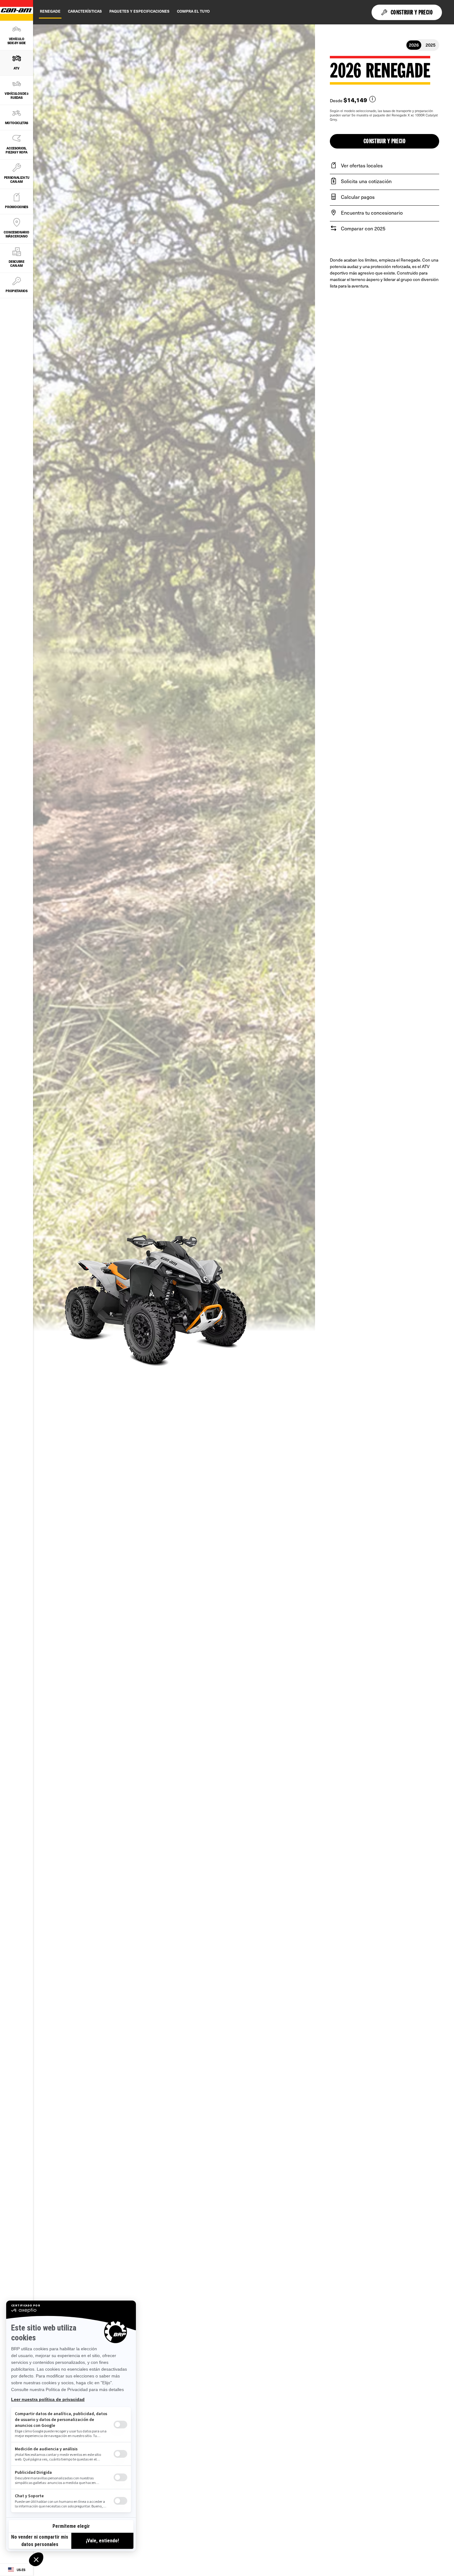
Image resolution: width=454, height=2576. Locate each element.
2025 (431, 45)
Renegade (50, 11)
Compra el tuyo (193, 11)
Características (85, 11)
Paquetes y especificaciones (139, 11)
